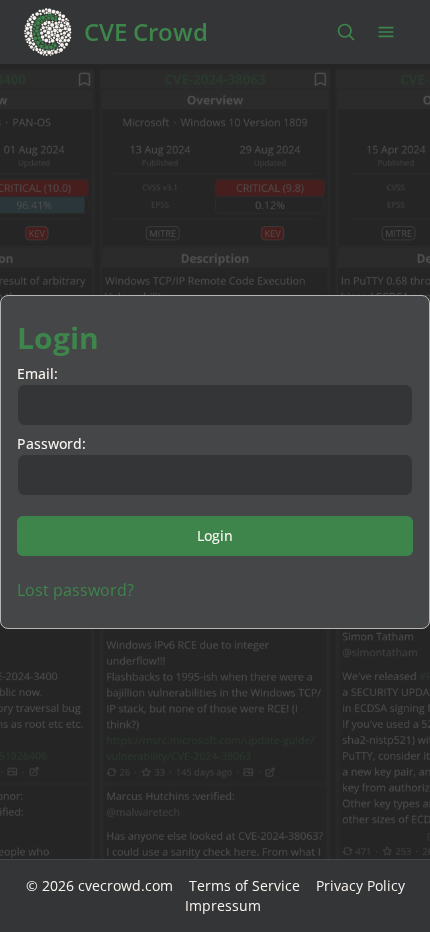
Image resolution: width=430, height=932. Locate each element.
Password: (51, 443)
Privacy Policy (360, 885)
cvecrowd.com (125, 885)
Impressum (223, 905)
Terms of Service (244, 885)
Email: (37, 373)
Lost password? (75, 590)
